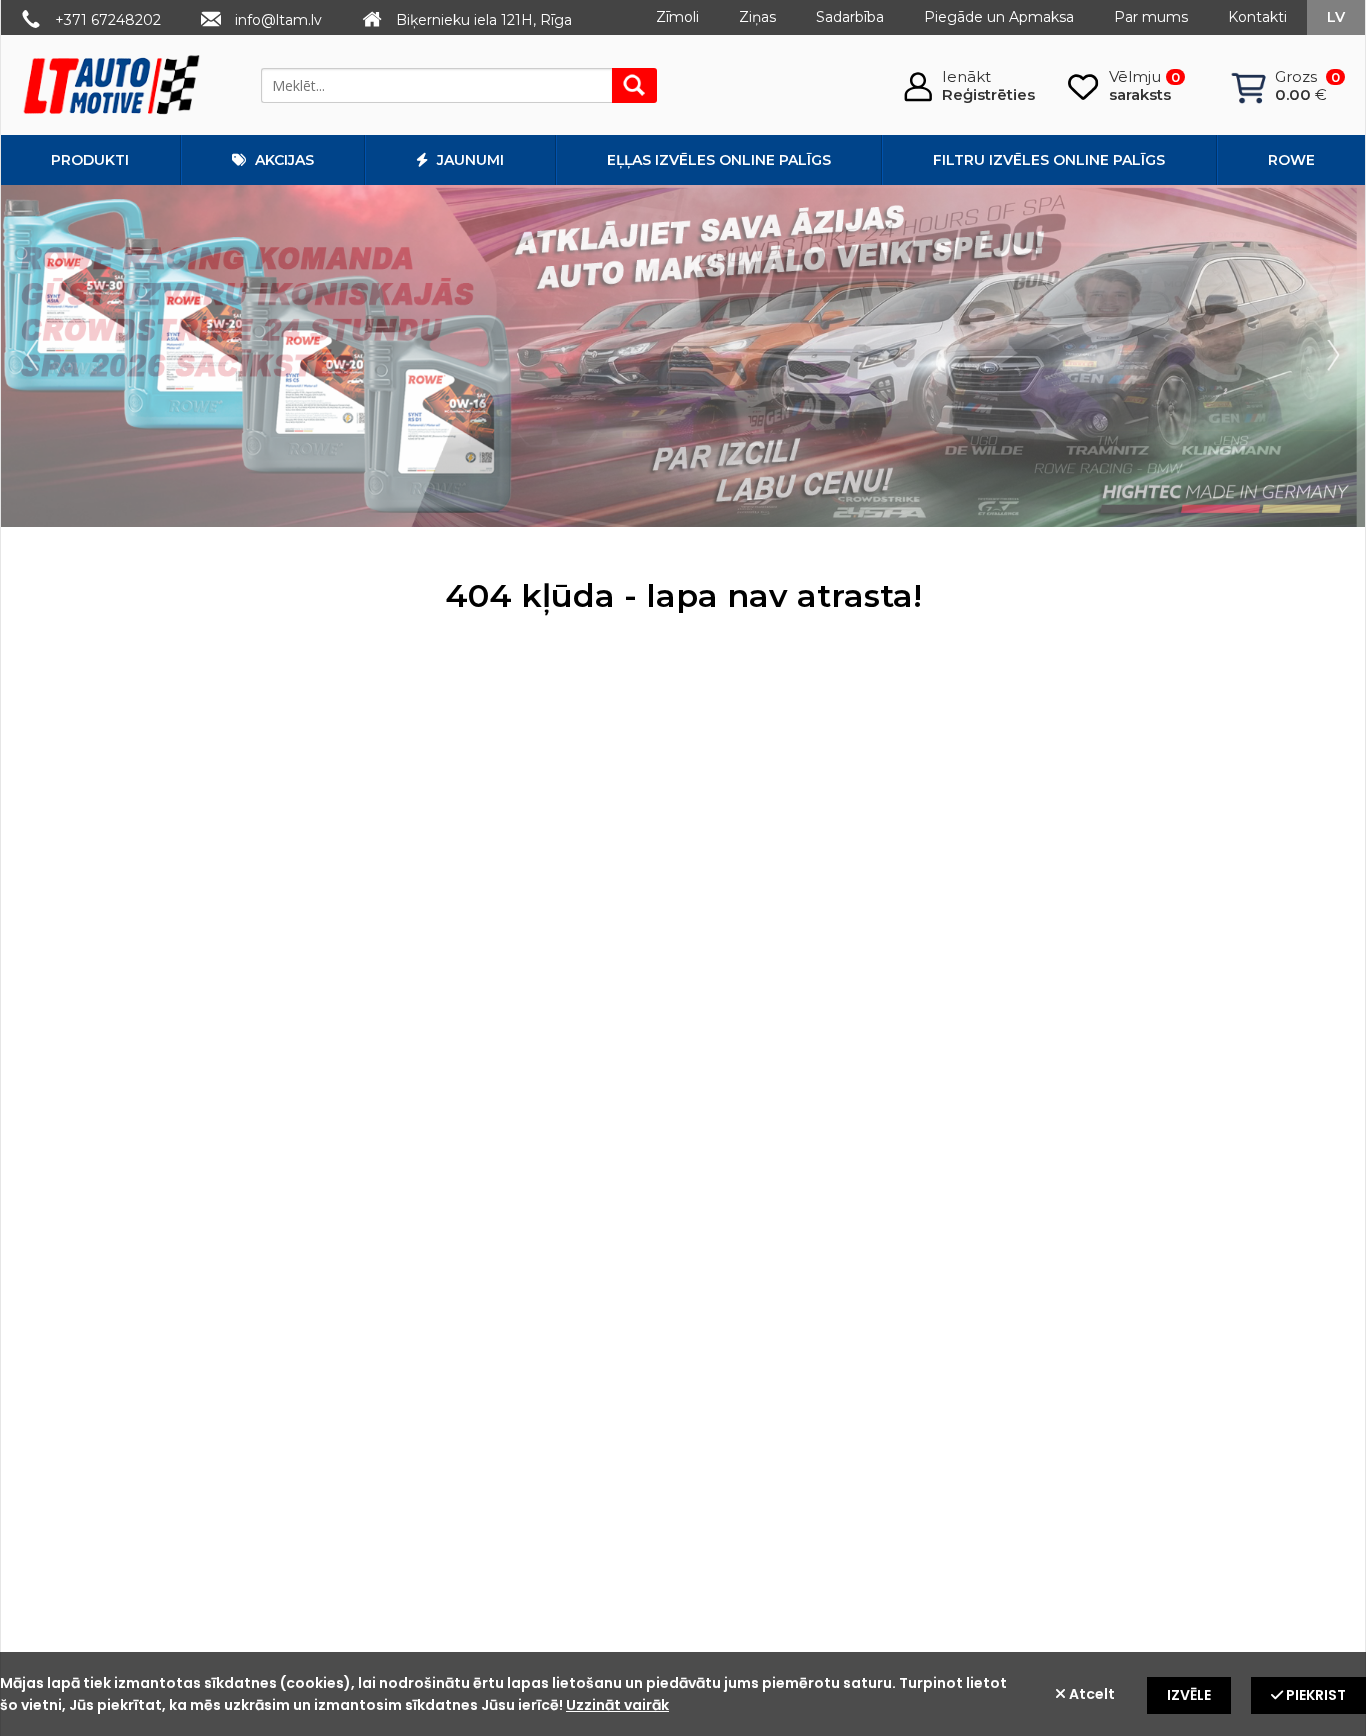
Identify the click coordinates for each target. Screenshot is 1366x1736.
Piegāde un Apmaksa (999, 17)
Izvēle (1189, 1695)
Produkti (90, 160)
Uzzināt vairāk (617, 1705)
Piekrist (1314, 1695)
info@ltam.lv (278, 20)
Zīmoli (677, 17)
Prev (37, 356)
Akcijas (282, 160)
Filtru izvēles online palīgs (1049, 160)
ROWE (1291, 160)
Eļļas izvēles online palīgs (719, 160)
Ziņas (757, 17)
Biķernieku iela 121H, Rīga (484, 20)
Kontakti (1257, 17)
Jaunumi (468, 160)
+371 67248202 (108, 20)
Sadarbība (850, 17)
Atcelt (1090, 1694)
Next (1329, 356)
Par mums (1151, 17)
